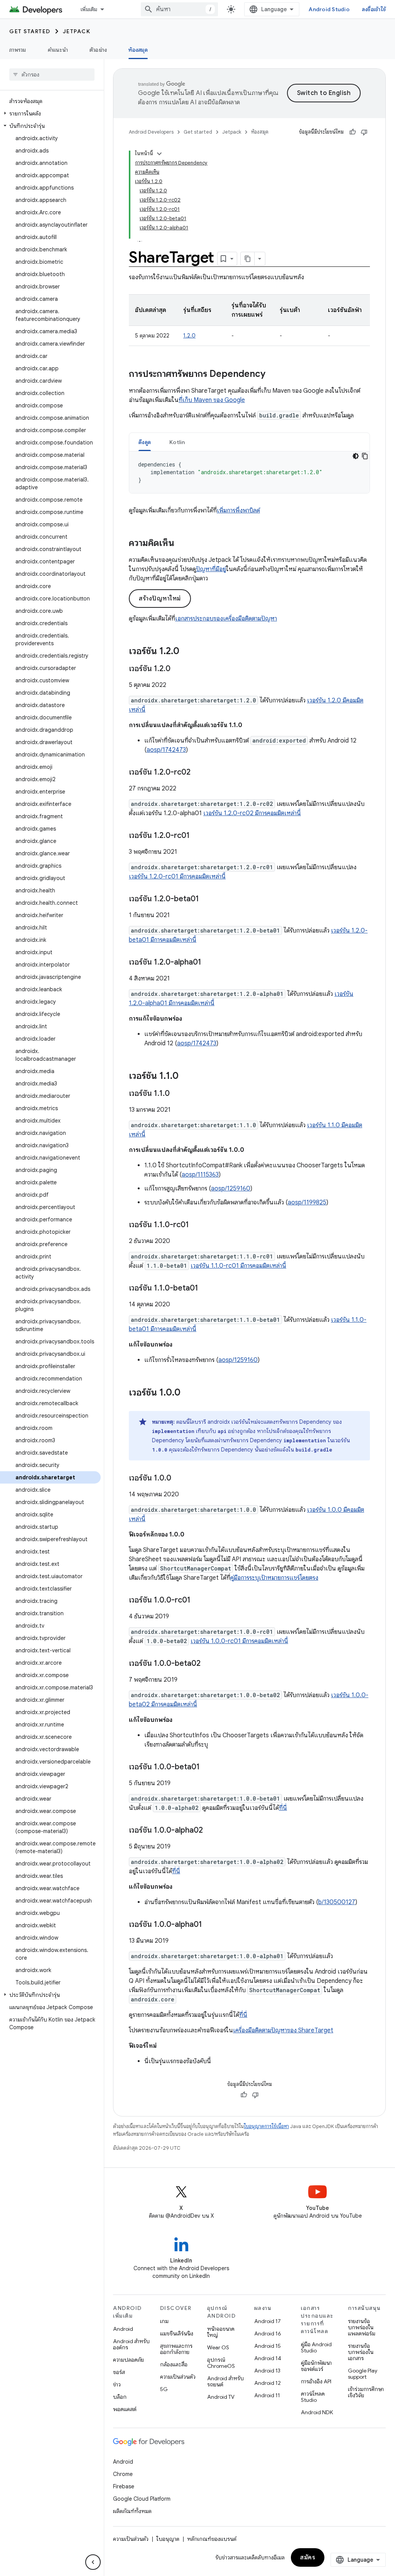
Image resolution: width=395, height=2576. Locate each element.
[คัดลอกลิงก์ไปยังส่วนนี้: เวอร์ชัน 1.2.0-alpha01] (209, 963)
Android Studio (329, 9)
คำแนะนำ (58, 50)
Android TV (221, 2397)
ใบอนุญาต (168, 2539)
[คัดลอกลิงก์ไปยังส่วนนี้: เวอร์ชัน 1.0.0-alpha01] (210, 1925)
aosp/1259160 (231, 1189)
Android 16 (268, 2333)
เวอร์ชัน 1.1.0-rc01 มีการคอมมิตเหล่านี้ (238, 1266)
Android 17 (268, 2321)
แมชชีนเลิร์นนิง (177, 2333)
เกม (164, 2321)
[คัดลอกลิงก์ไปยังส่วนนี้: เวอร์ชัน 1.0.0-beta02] (208, 1664)
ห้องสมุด (138, 50)
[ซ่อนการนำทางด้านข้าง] (93, 2562)
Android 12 (268, 2383)
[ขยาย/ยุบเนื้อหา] (159, 154)
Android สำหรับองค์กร (131, 2344)
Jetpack (77, 31)
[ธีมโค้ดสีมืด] (356, 456)
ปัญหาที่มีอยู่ (211, 569)
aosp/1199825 (307, 1202)
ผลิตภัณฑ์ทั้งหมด (132, 2511)
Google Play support (363, 2374)
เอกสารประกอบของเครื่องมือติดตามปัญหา (226, 619)
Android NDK (317, 2412)
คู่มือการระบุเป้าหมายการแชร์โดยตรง (274, 1578)
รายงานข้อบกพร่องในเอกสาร (361, 2352)
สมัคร (308, 2557)
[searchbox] (52, 75)
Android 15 (268, 2346)
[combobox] (179, 9)
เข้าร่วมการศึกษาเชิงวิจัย (366, 2392)
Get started (30, 31)
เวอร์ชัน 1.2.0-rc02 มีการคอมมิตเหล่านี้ (252, 813)
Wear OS (218, 2347)
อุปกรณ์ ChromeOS (221, 2363)
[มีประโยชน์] (353, 132)
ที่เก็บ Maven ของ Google (212, 400)
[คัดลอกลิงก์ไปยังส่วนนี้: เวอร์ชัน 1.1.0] (186, 1077)
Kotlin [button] (177, 442)
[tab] (145, 442)
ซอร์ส (119, 2372)
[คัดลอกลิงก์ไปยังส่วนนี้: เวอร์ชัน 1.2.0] (187, 652)
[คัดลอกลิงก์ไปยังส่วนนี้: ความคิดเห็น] (182, 544)
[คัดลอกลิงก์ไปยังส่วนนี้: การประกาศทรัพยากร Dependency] (273, 375)
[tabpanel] (249, 472)
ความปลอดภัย (128, 2360)
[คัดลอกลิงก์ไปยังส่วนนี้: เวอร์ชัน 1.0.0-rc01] (198, 1601)
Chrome (123, 2474)
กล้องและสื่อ (174, 2364)
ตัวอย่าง (98, 50)
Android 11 (267, 2395)
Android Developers (151, 132)
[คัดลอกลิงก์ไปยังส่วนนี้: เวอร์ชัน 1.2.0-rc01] (197, 836)
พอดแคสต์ (125, 2409)
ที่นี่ (283, 1808)
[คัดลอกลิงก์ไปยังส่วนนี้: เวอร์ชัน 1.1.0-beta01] (206, 1289)
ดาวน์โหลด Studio (313, 2397)
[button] (50, 114)
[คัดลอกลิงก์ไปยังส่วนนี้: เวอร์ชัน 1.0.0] (188, 1393)
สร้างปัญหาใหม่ (160, 599)
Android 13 (267, 2371)
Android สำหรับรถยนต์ (225, 2381)
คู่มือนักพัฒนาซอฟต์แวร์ (316, 2366)
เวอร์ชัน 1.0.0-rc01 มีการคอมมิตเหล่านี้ (239, 1641)
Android (123, 2329)
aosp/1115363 (200, 1175)
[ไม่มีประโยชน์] (364, 132)
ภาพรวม (18, 50)
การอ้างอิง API (316, 2381)
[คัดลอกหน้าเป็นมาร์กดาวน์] (248, 259)
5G (164, 2389)
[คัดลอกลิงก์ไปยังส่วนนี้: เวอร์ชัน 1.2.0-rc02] (198, 773)
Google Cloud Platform (142, 2499)
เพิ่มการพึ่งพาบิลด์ (238, 510)
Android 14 (268, 2358)
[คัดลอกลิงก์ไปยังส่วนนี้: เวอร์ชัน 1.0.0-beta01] (208, 1767)
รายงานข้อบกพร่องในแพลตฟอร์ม (362, 2327)
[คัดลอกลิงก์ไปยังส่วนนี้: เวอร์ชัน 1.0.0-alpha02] (211, 1831)
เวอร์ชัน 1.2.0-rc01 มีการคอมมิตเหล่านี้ (177, 877)
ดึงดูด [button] (145, 442)
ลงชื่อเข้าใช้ (374, 9)
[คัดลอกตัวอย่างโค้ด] (365, 456)
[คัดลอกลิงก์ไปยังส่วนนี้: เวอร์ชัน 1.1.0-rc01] (197, 1225)
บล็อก (120, 2397)
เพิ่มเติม (89, 9)
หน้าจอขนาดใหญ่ (221, 2332)
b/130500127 (337, 1902)
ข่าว (117, 2384)
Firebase (124, 2486)
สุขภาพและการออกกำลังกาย (176, 2349)
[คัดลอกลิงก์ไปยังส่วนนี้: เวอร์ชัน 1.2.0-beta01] (207, 899)
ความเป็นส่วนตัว (178, 2377)
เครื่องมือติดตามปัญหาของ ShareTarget (283, 2030)
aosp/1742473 (166, 750)
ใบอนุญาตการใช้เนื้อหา (266, 2126)
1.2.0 (189, 336)
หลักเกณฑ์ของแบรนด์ (212, 2539)
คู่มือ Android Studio (316, 2347)
